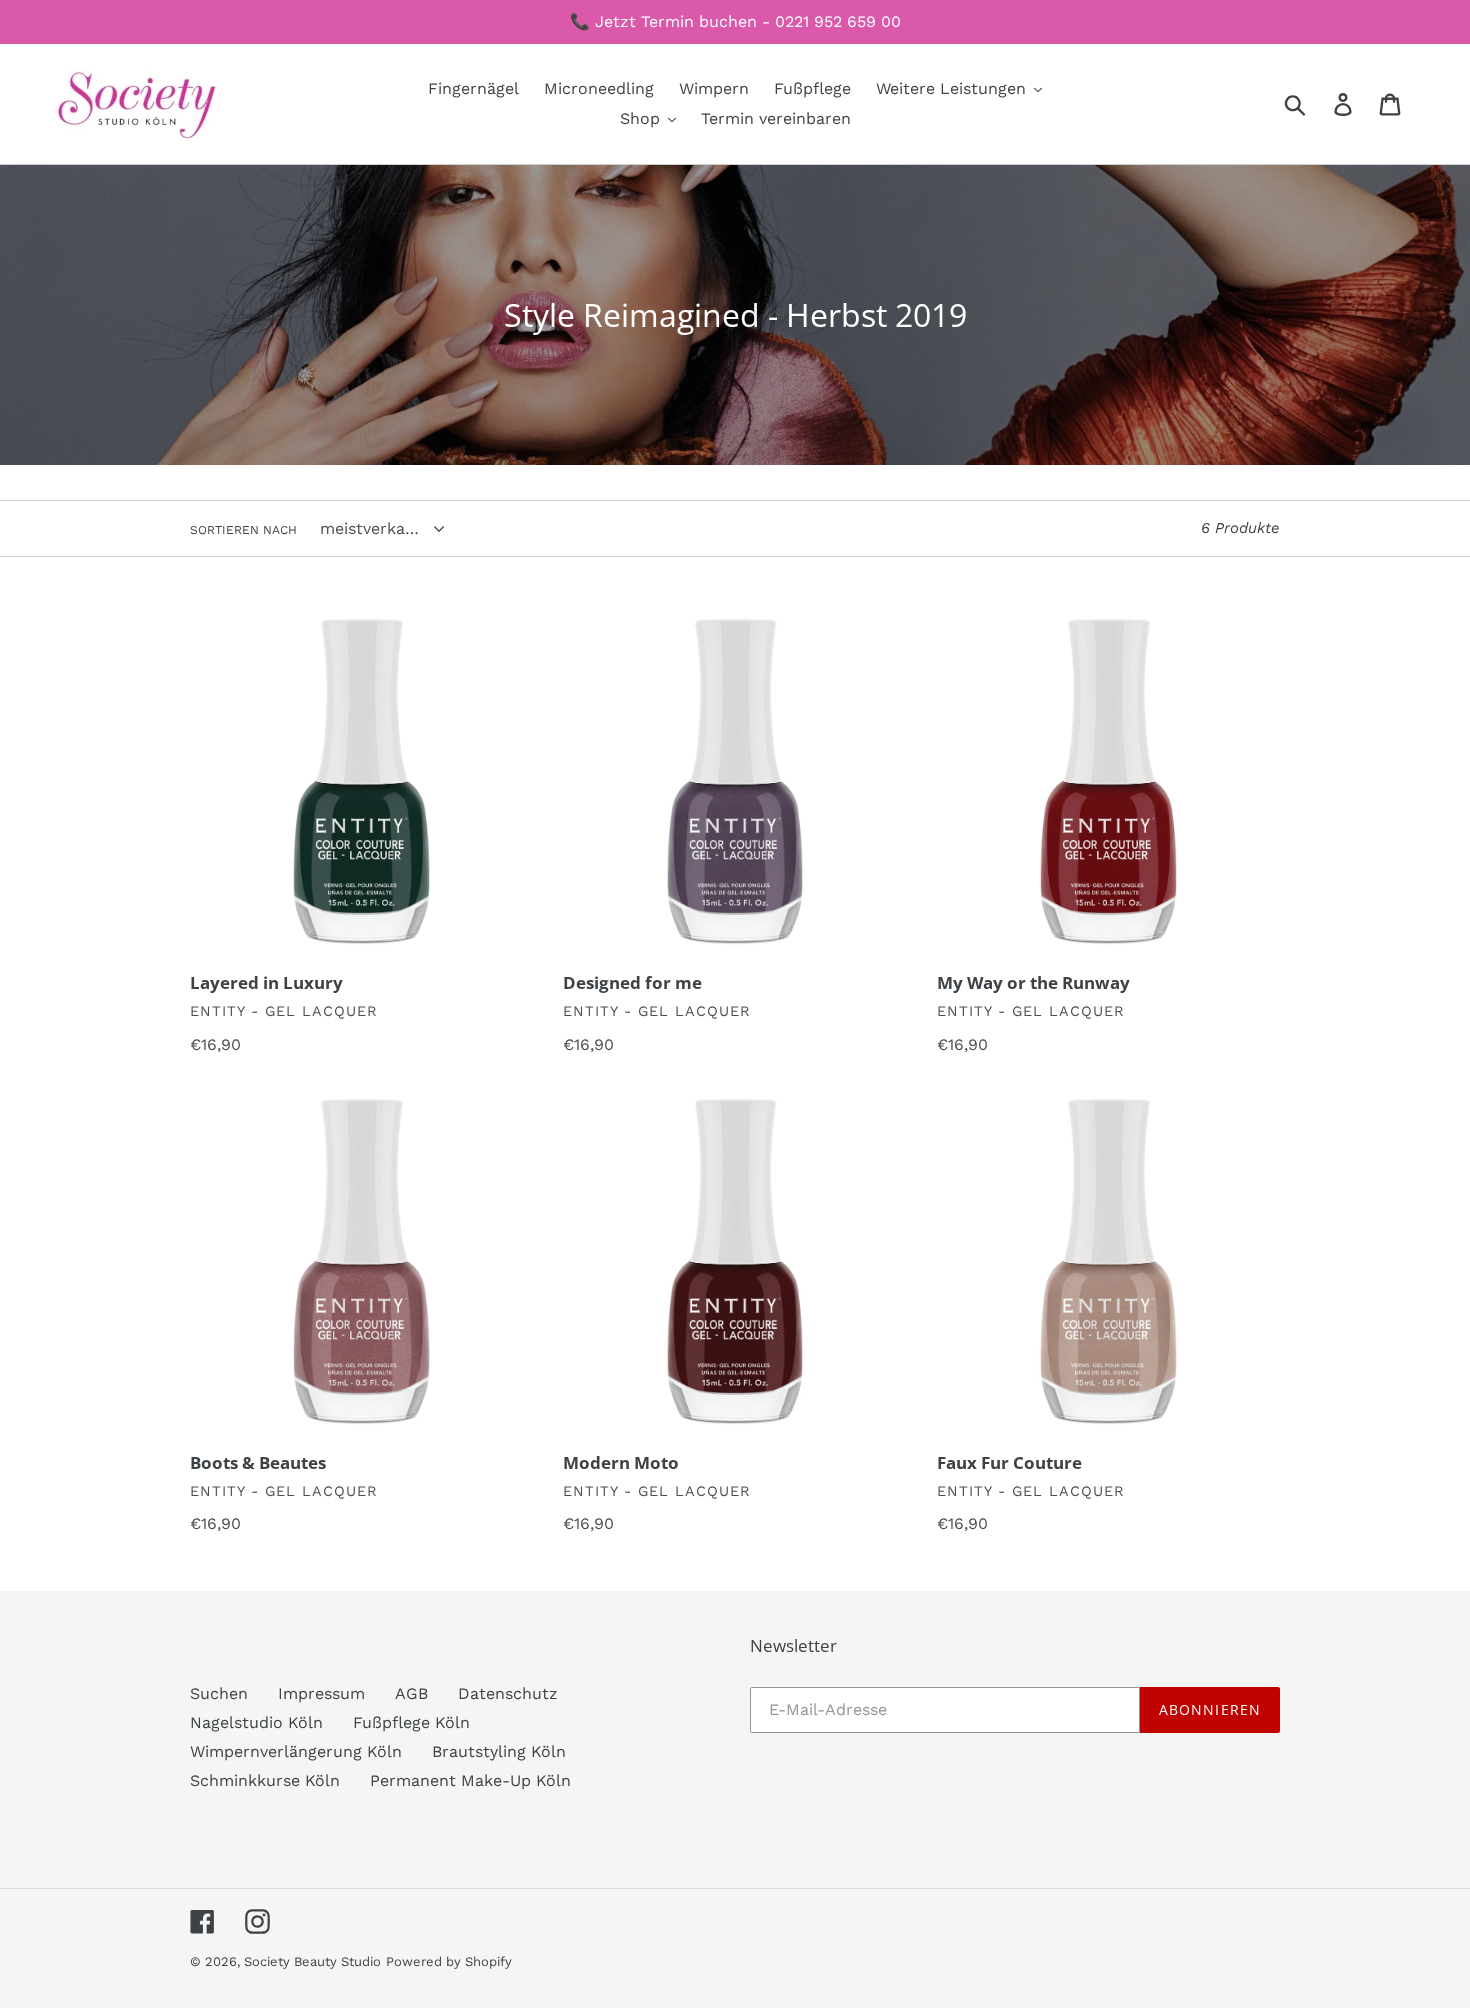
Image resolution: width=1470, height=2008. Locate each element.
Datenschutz (508, 1693)
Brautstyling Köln (499, 1751)
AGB (411, 1693)
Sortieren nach (243, 530)
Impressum (321, 1693)
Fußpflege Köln (411, 1722)
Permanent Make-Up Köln (470, 1780)
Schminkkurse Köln (265, 1780)
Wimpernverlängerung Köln (296, 1751)
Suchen (219, 1693)
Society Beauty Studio (312, 1961)
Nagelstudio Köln (256, 1722)
